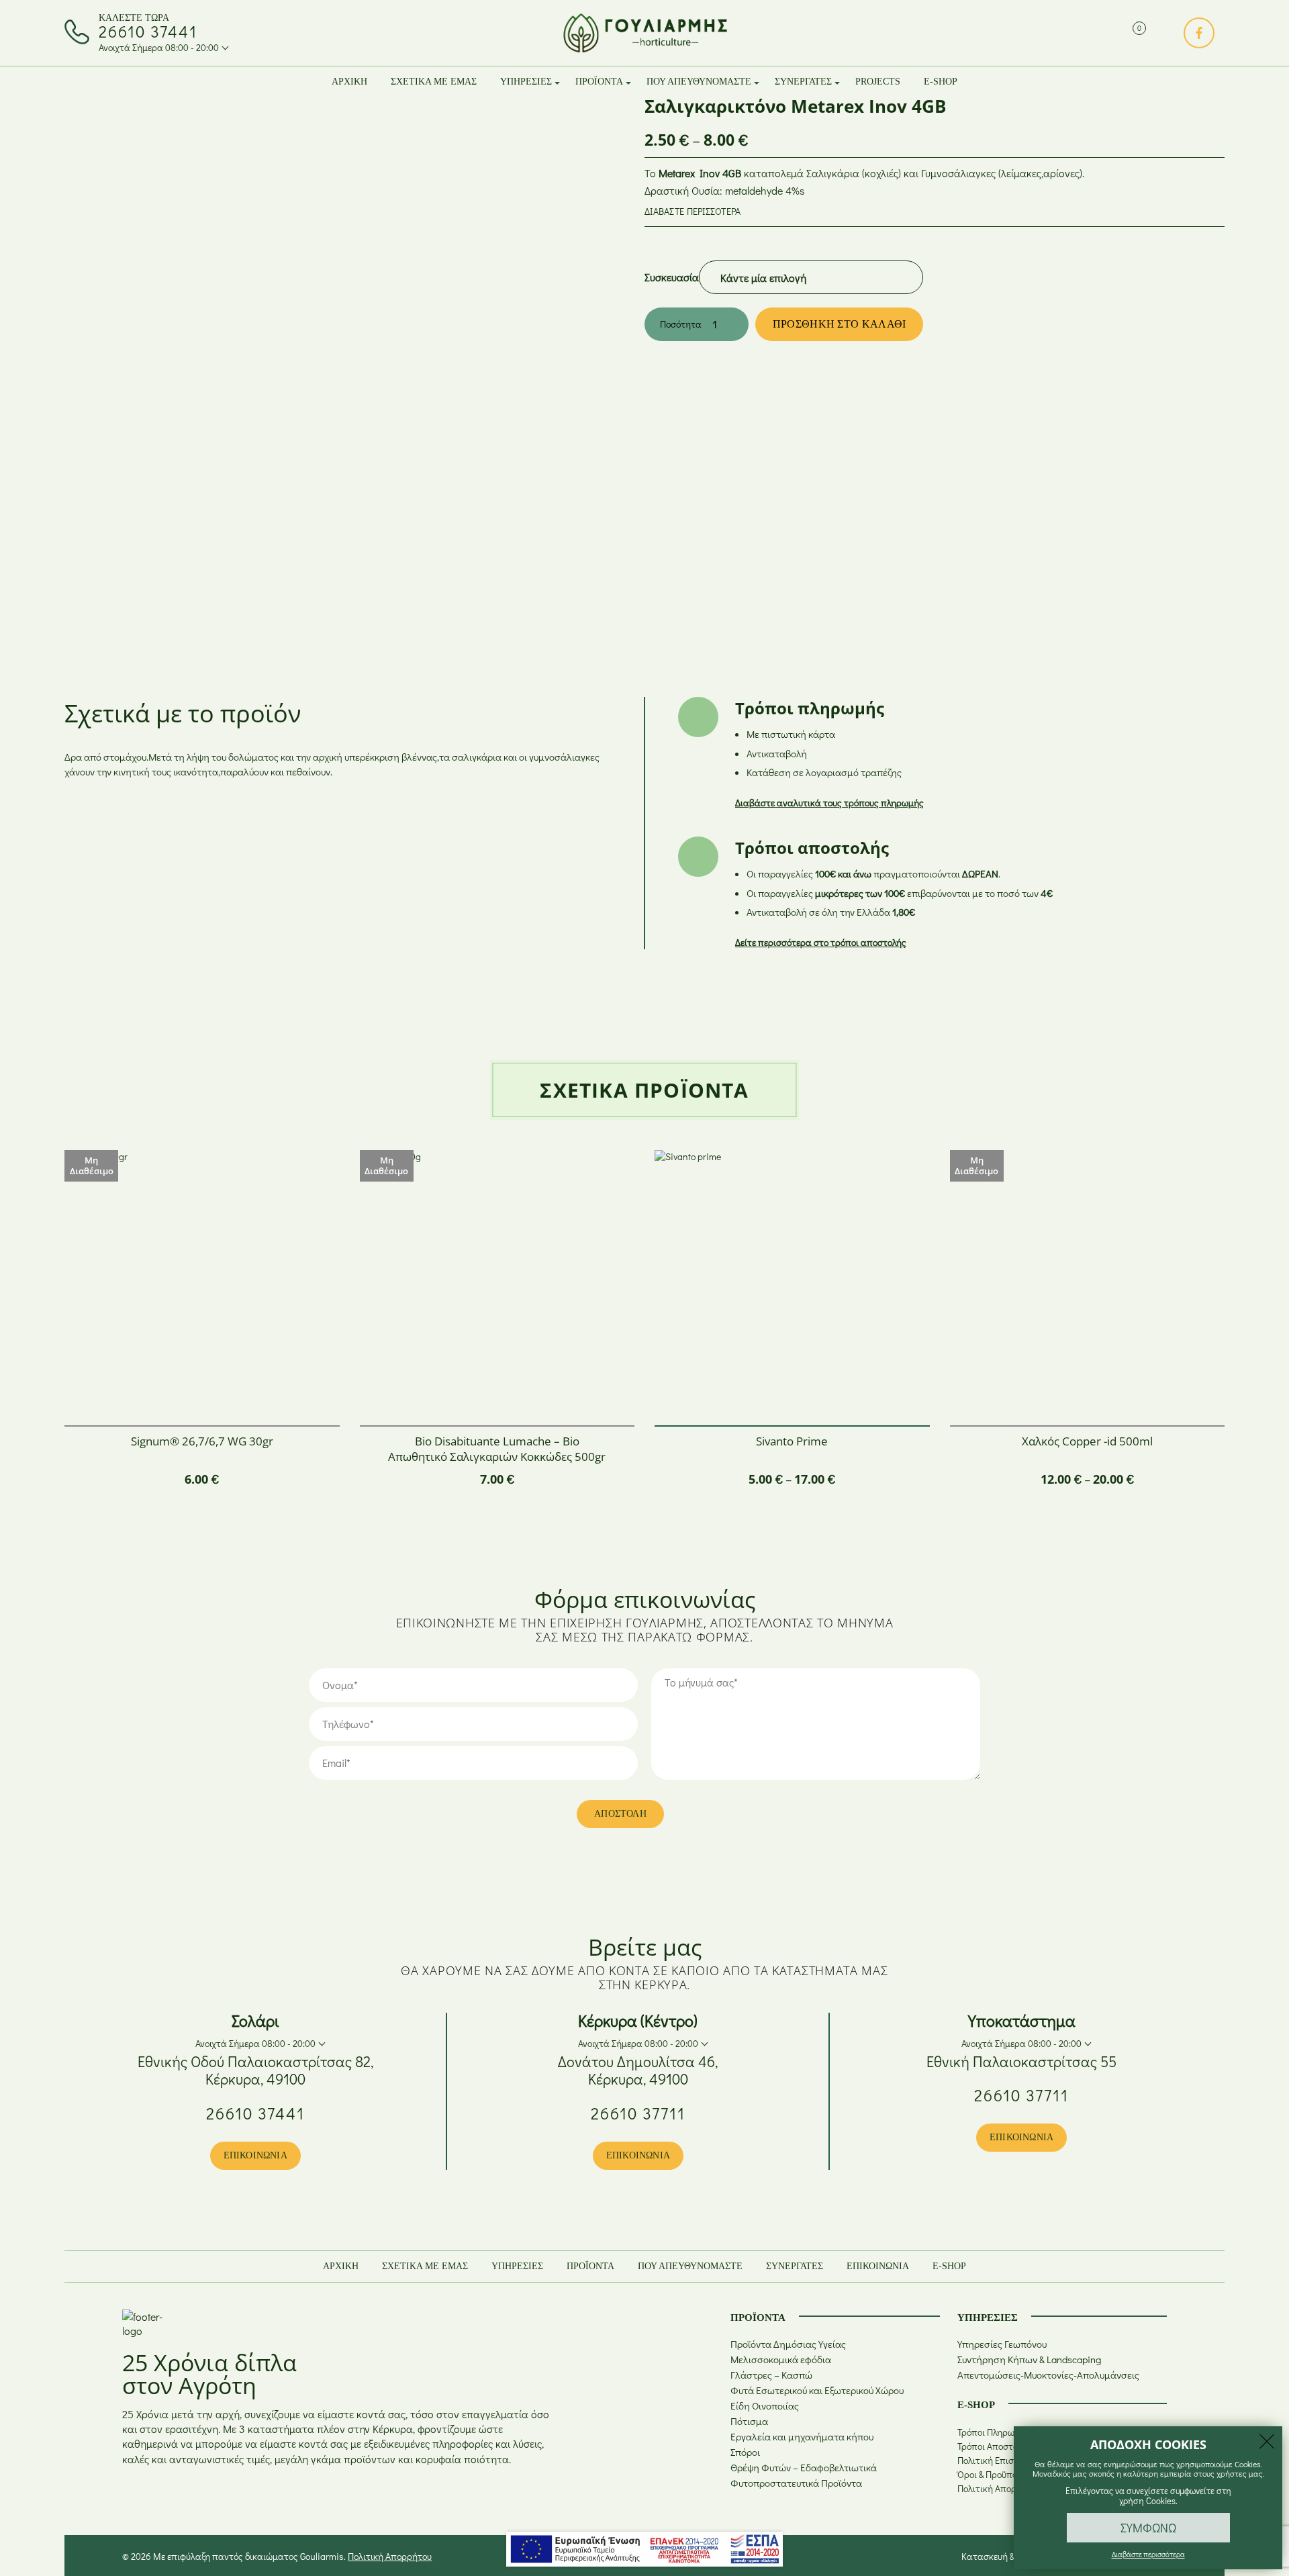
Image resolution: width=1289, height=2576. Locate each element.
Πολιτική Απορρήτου (999, 2488)
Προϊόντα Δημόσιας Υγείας (788, 2344)
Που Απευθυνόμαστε (699, 82)
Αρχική (349, 82)
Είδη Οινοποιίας (765, 2405)
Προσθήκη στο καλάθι (840, 324)
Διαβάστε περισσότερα (693, 211)
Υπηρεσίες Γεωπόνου (1002, 2344)
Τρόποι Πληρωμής (994, 2432)
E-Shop (941, 82)
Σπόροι (745, 2452)
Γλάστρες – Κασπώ (771, 2375)
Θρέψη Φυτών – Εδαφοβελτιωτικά (804, 2467)
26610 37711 (638, 2113)
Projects (878, 82)
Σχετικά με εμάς (434, 82)
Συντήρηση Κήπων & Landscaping (1029, 2359)
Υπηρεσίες (526, 82)
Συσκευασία (672, 277)
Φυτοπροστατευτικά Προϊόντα (796, 2483)
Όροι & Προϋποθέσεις (1000, 2474)
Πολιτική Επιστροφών (1002, 2460)
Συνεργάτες (803, 82)
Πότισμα (749, 2421)
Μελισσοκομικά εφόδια (781, 2359)
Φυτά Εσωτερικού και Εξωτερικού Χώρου (817, 2390)
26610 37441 (148, 32)
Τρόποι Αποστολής (995, 2446)
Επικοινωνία (255, 2155)
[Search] (1110, 33)
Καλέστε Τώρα (134, 18)
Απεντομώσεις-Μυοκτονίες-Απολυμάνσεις (1048, 2375)
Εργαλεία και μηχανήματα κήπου (802, 2436)
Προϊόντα (599, 82)
